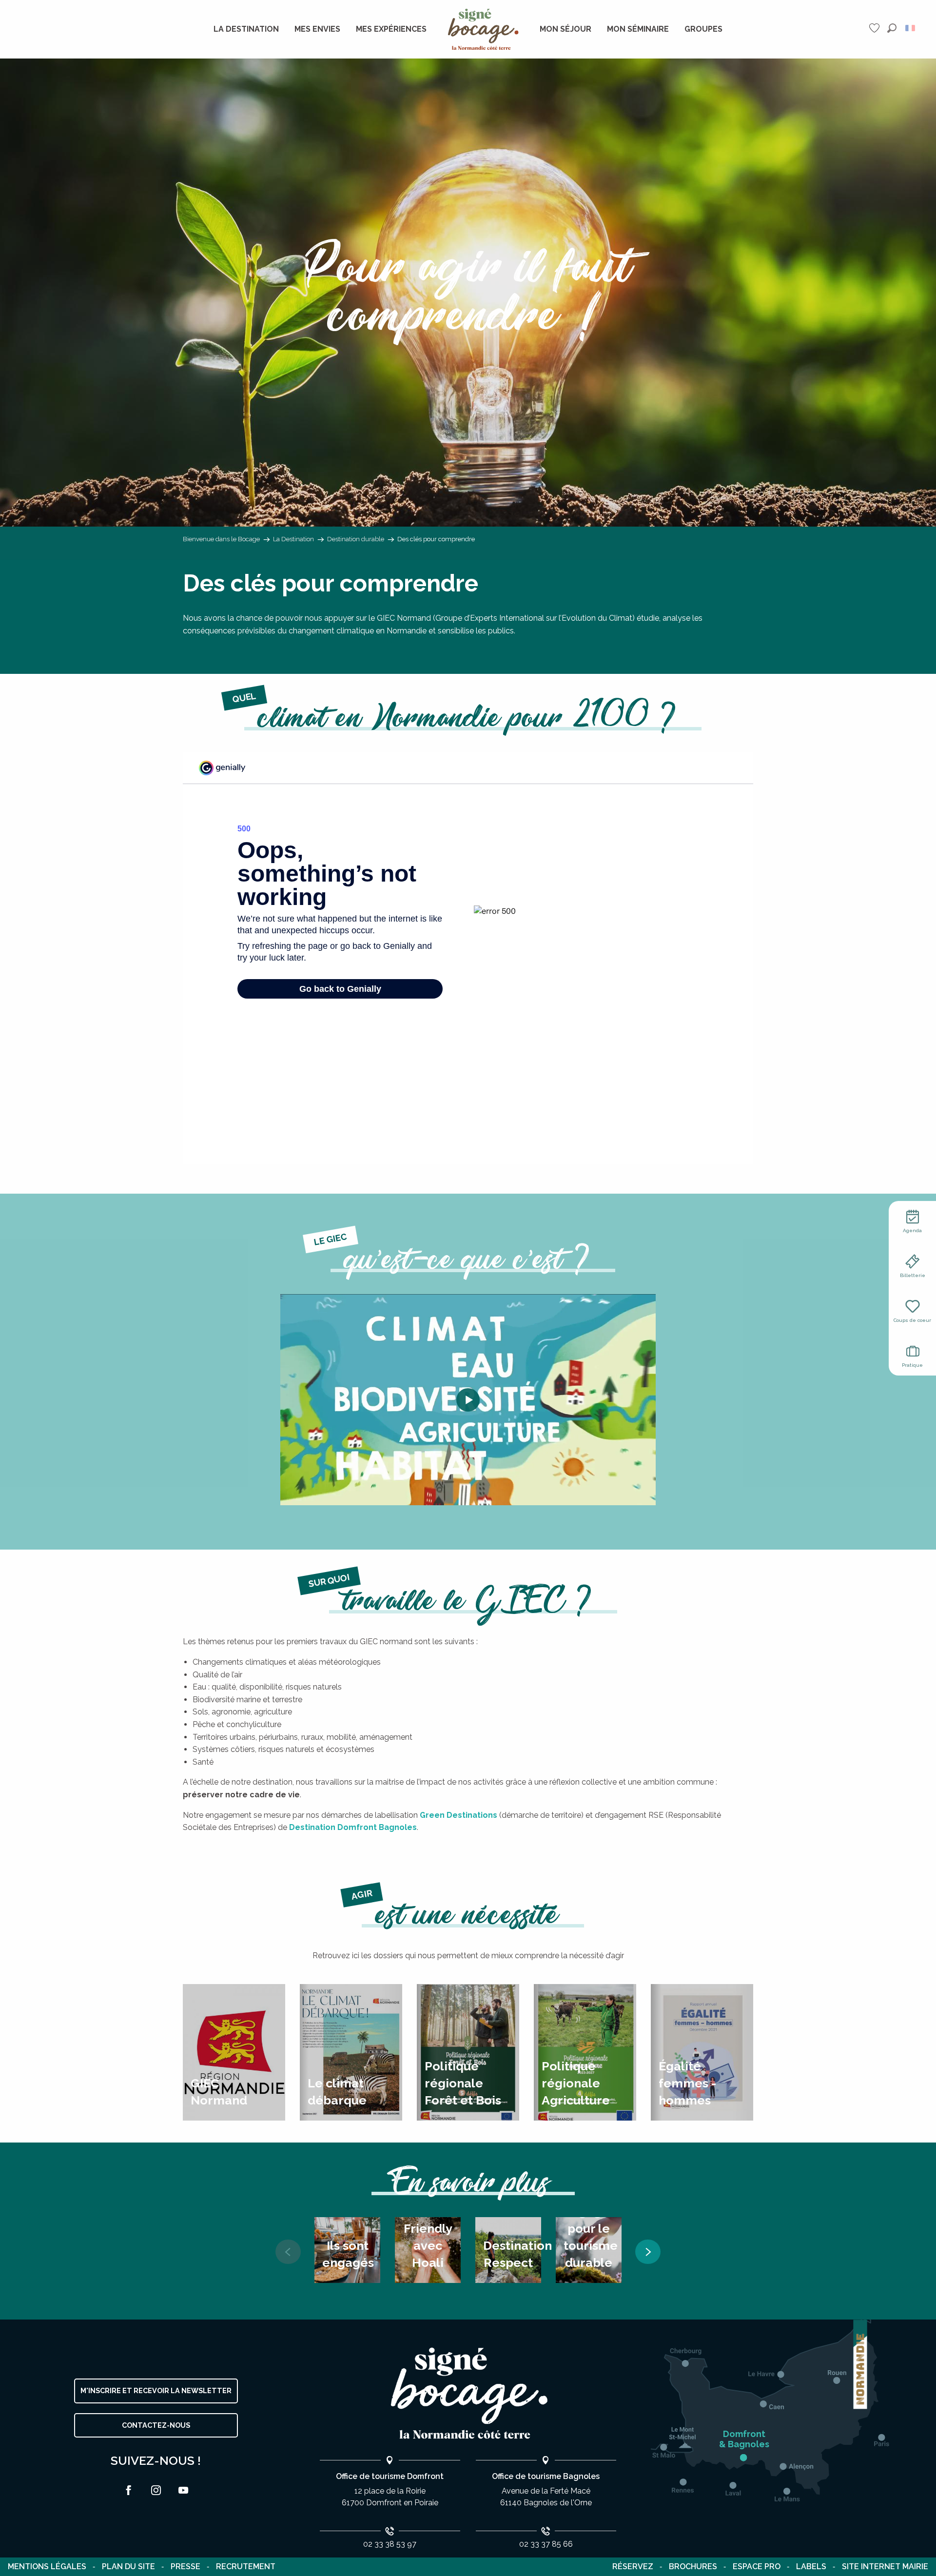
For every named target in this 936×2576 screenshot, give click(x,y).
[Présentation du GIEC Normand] (468, 1400)
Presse (185, 2566)
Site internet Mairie (885, 2566)
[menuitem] (246, 29)
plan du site (128, 2566)
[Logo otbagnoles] (468, 2393)
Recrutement (246, 2566)
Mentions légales (47, 2566)
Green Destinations (458, 1815)
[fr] (911, 28)
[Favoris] (876, 28)
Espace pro (757, 2566)
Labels (811, 2566)
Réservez (633, 2566)
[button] (892, 28)
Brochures (693, 2566)
